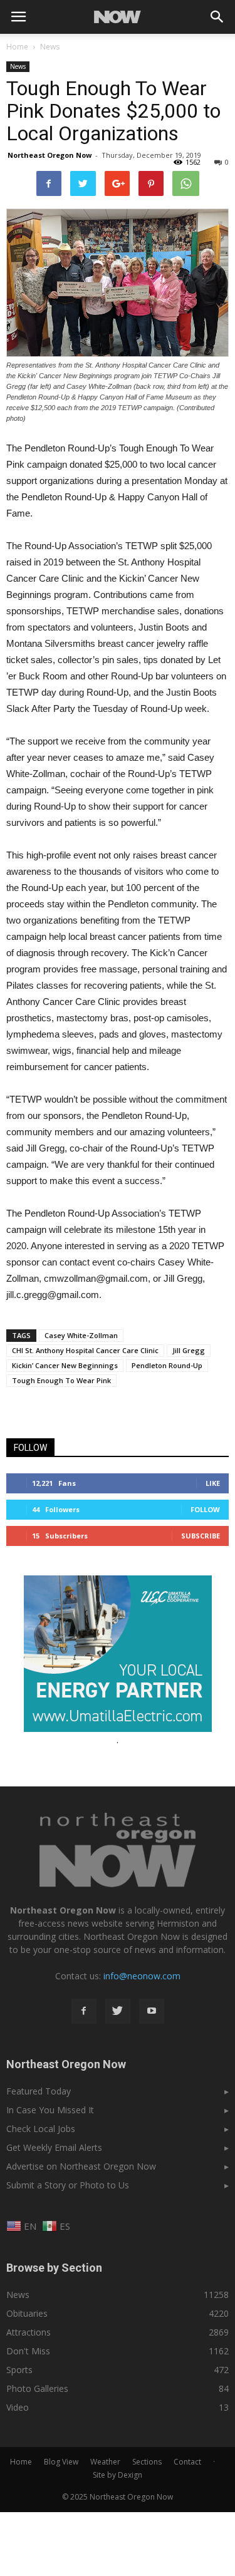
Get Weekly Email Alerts (54, 2147)
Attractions (29, 2332)
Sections (147, 2462)
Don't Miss (28, 2351)
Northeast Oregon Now (50, 155)
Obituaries (27, 2313)
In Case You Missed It (50, 2110)
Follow (205, 1509)
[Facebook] (84, 2011)
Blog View (61, 2462)
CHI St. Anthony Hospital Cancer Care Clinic (85, 1350)
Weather (105, 2462)
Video (18, 2407)
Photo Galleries (37, 2388)
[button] (217, 17)
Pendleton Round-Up (167, 1365)
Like (213, 1483)
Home (17, 47)
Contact (187, 2462)
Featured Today (39, 2091)
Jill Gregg (189, 1350)
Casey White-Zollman (81, 1335)
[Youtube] (152, 2011)
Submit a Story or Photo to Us (68, 2185)
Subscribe (201, 1536)
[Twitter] (118, 2011)
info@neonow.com (142, 1976)
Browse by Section (54, 2268)
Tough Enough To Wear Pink (61, 1380)
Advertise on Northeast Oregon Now (81, 2166)
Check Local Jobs (41, 2129)
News (18, 66)
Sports (19, 2370)
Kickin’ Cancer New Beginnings (65, 1365)
